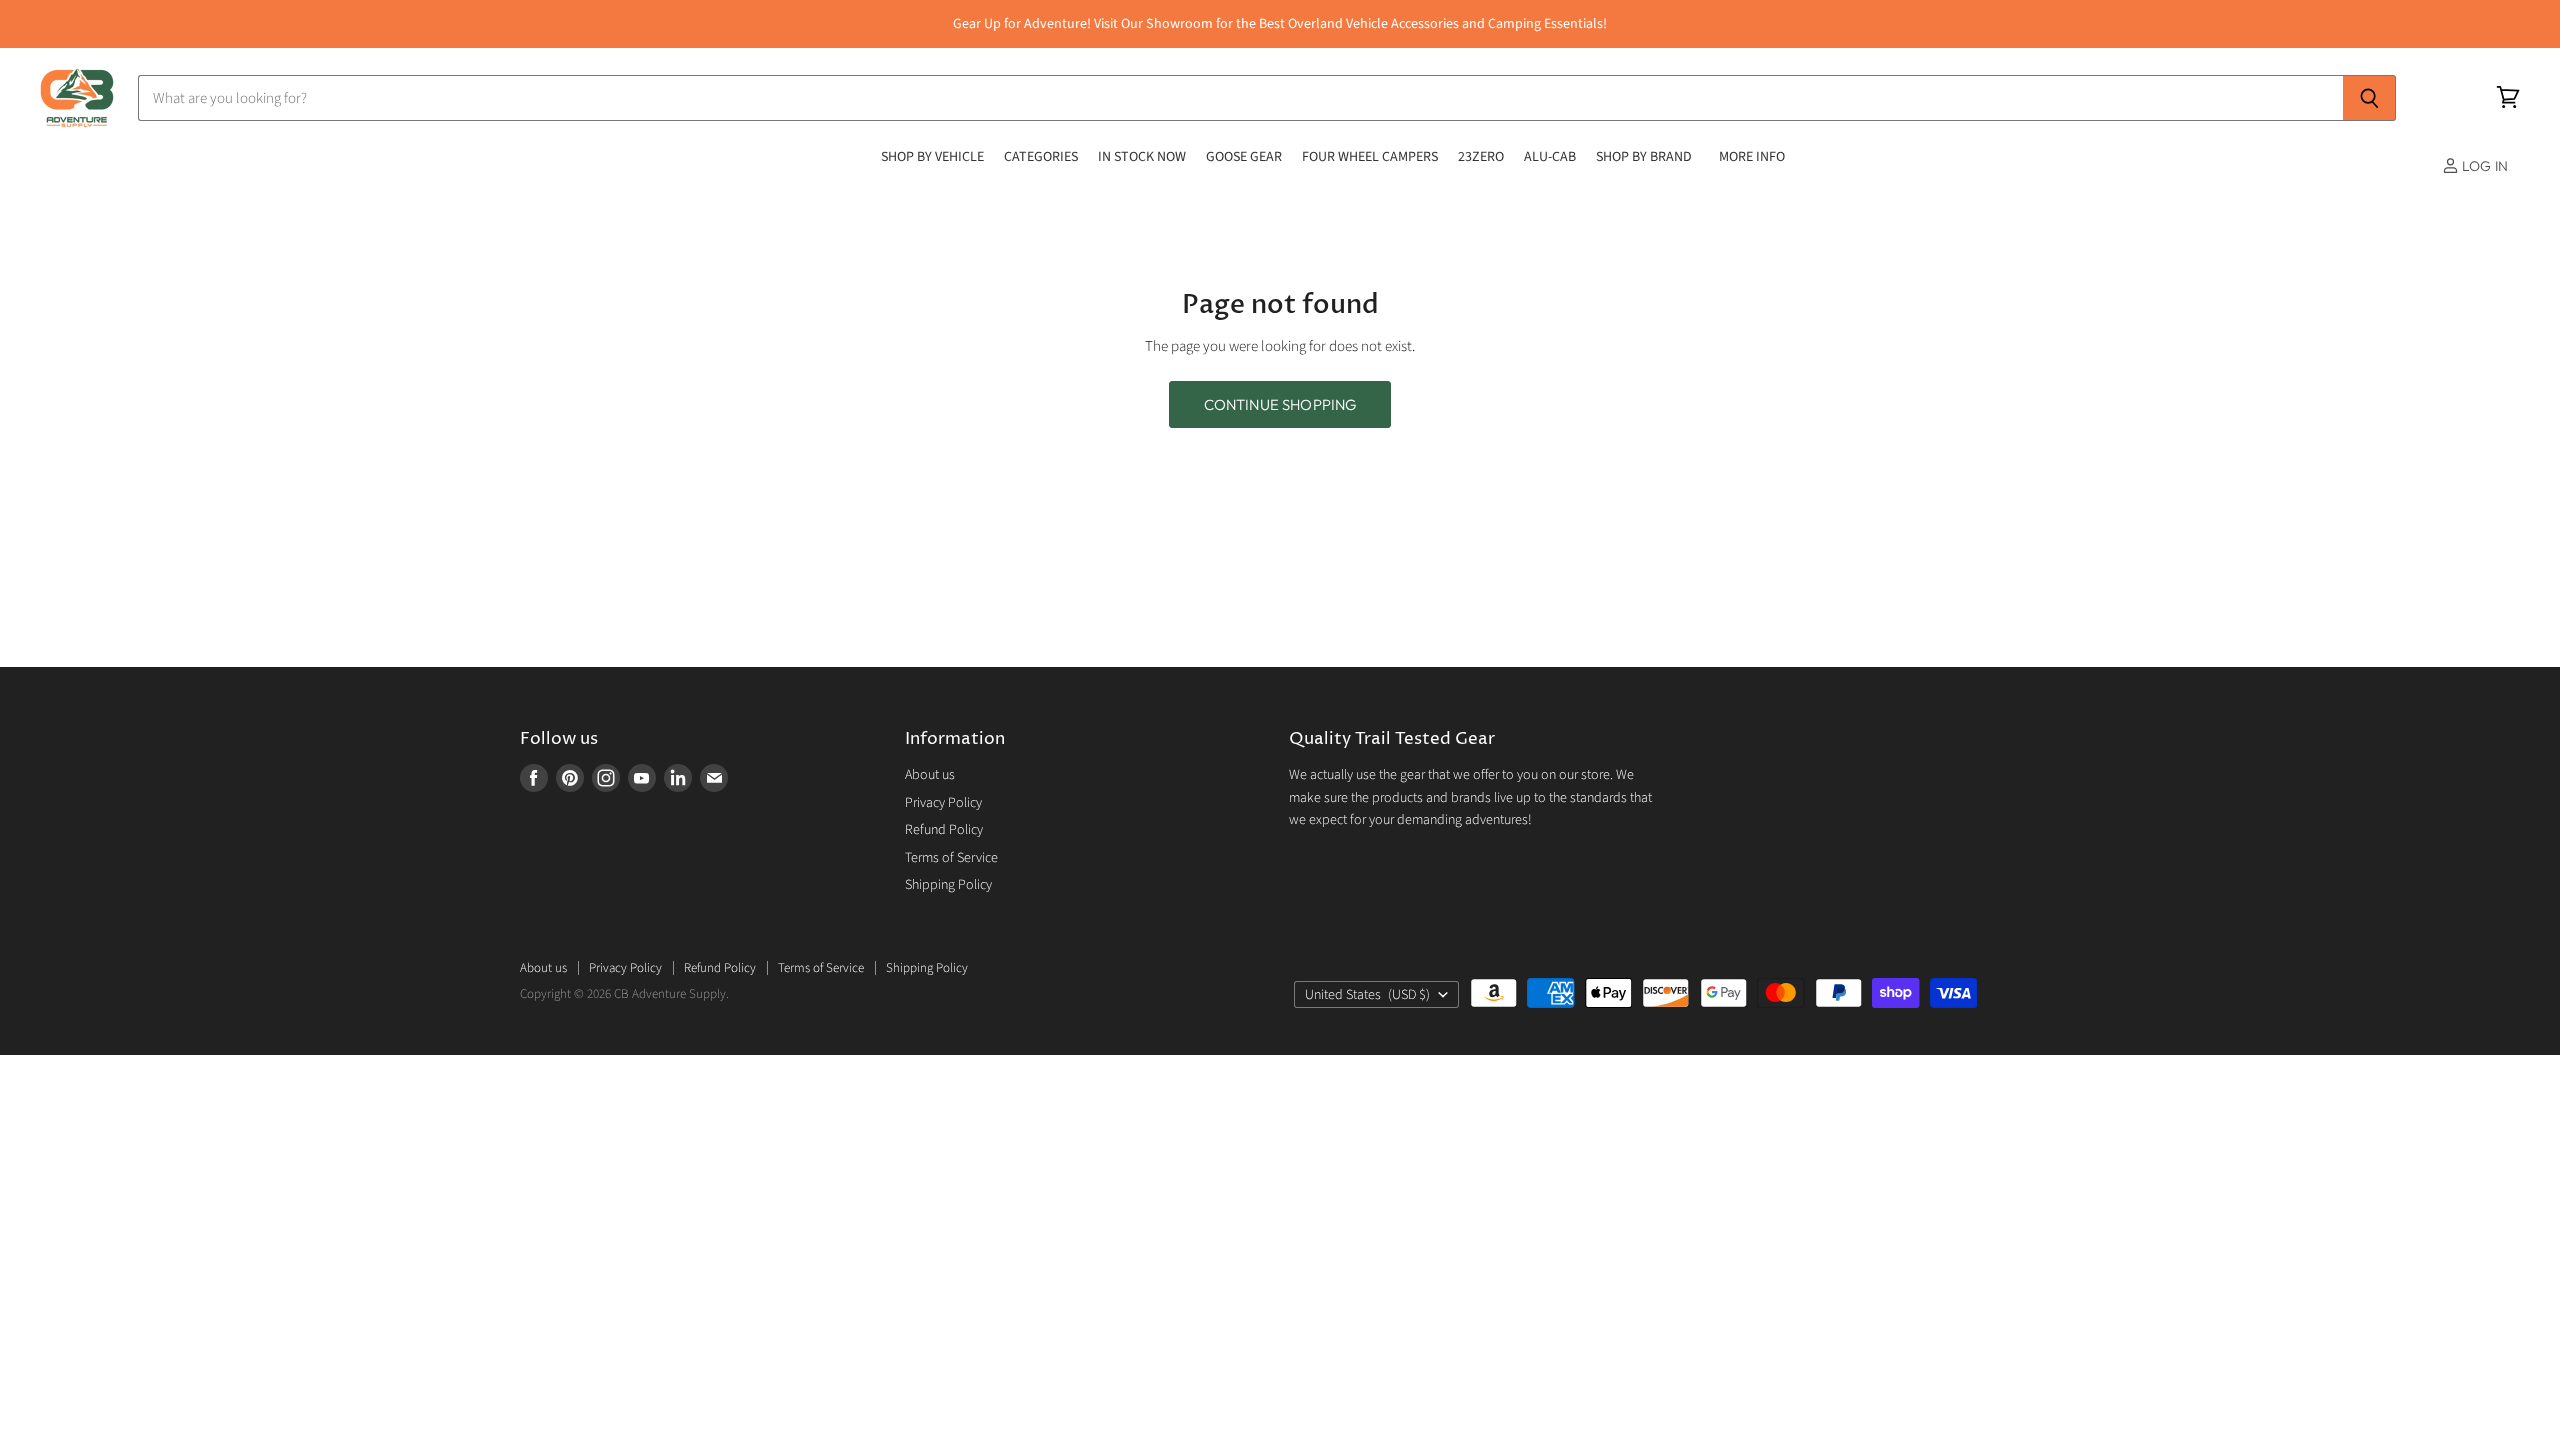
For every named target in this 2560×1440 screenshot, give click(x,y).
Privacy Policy (943, 803)
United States (1367, 995)
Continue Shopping (1280, 404)
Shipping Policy (948, 885)
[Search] (2369, 98)
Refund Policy (944, 830)
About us (930, 775)
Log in (2483, 166)
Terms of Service (951, 858)
